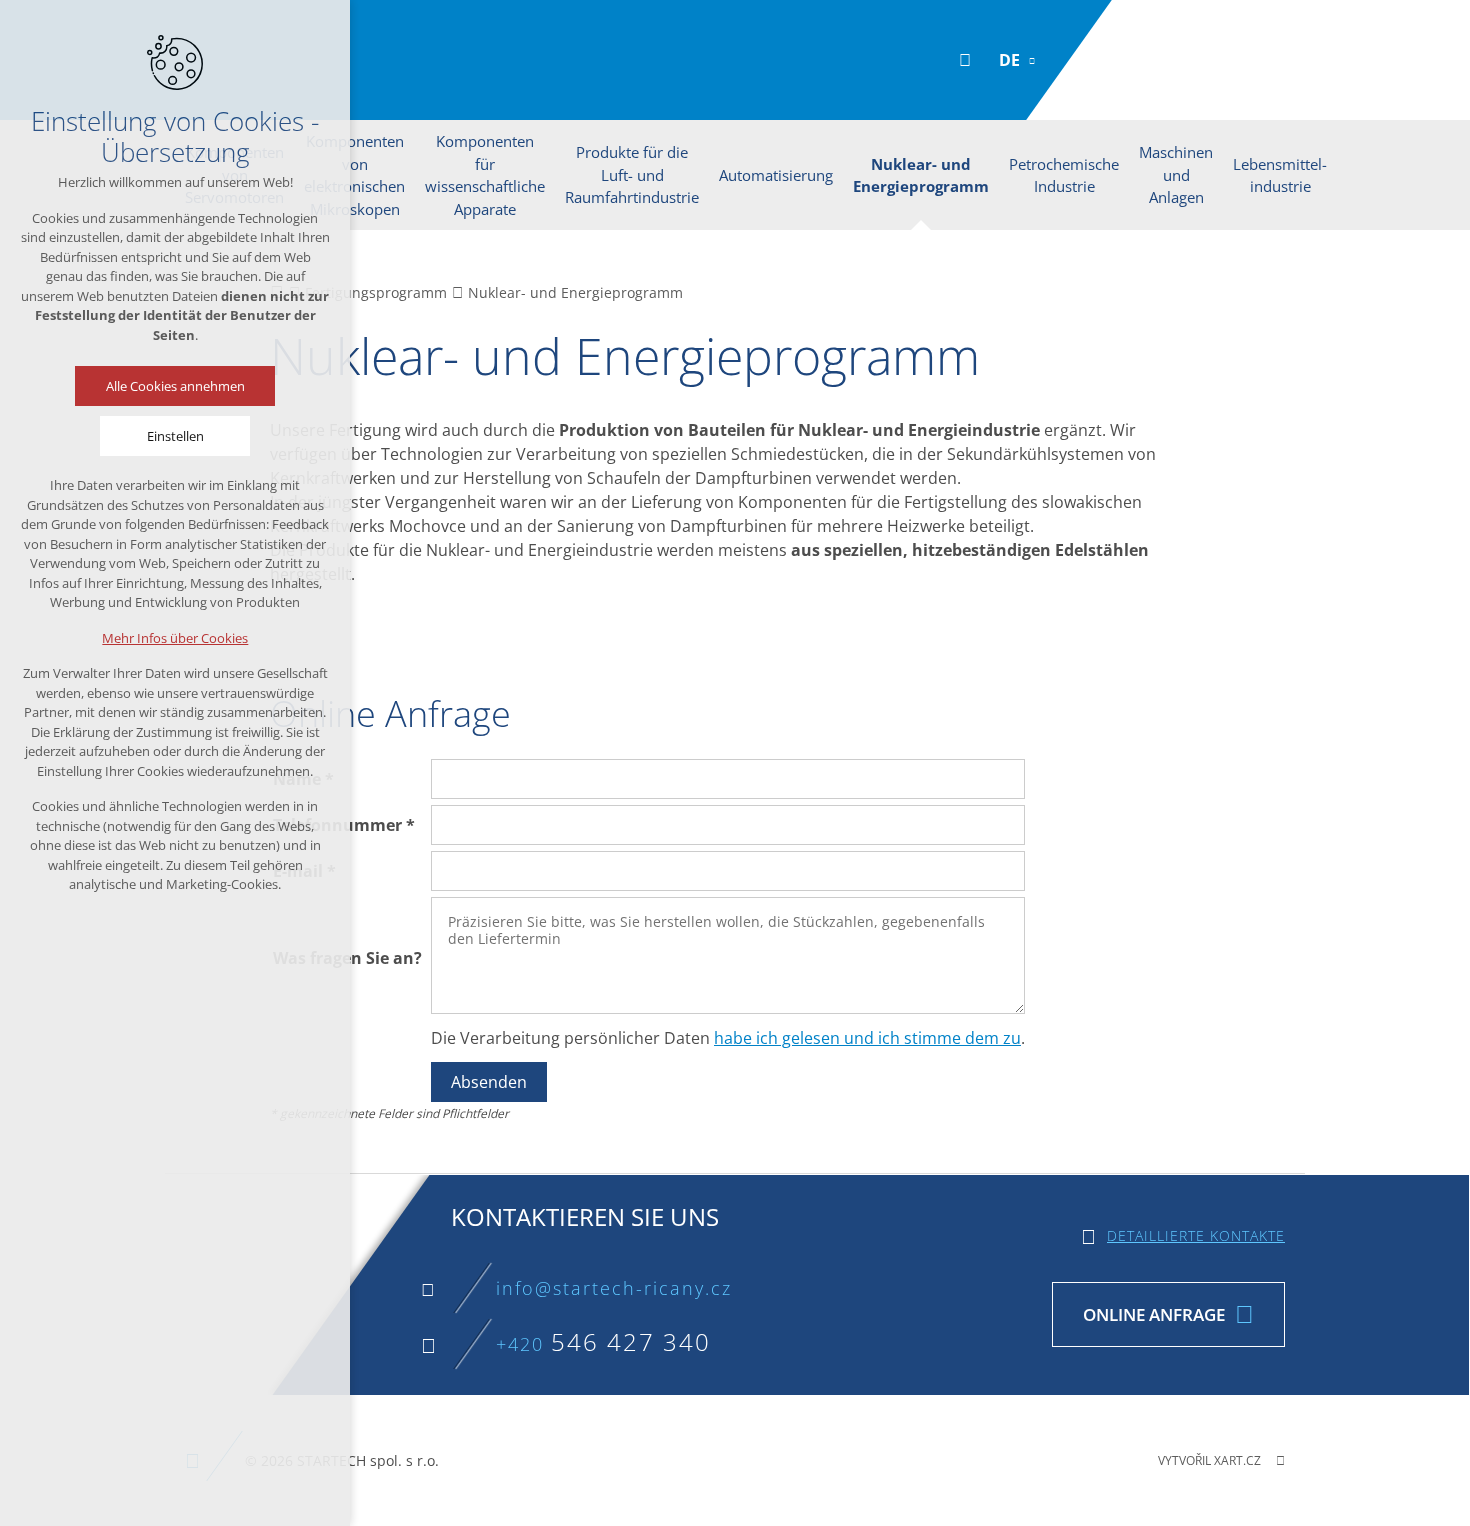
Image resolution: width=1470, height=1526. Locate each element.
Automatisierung (776, 175)
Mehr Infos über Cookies (175, 638)
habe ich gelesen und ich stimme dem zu (867, 1038)
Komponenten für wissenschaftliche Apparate (485, 175)
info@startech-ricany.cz (614, 1288)
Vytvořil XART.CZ (1209, 1460)
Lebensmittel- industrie (1280, 175)
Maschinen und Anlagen (1176, 174)
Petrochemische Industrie (1064, 175)
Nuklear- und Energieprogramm (921, 175)
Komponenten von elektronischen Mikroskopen (354, 175)
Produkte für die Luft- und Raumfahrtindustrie (632, 174)
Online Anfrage (1154, 1314)
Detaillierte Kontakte (1196, 1235)
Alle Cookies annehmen (175, 386)
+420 (603, 1344)
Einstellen (175, 436)
